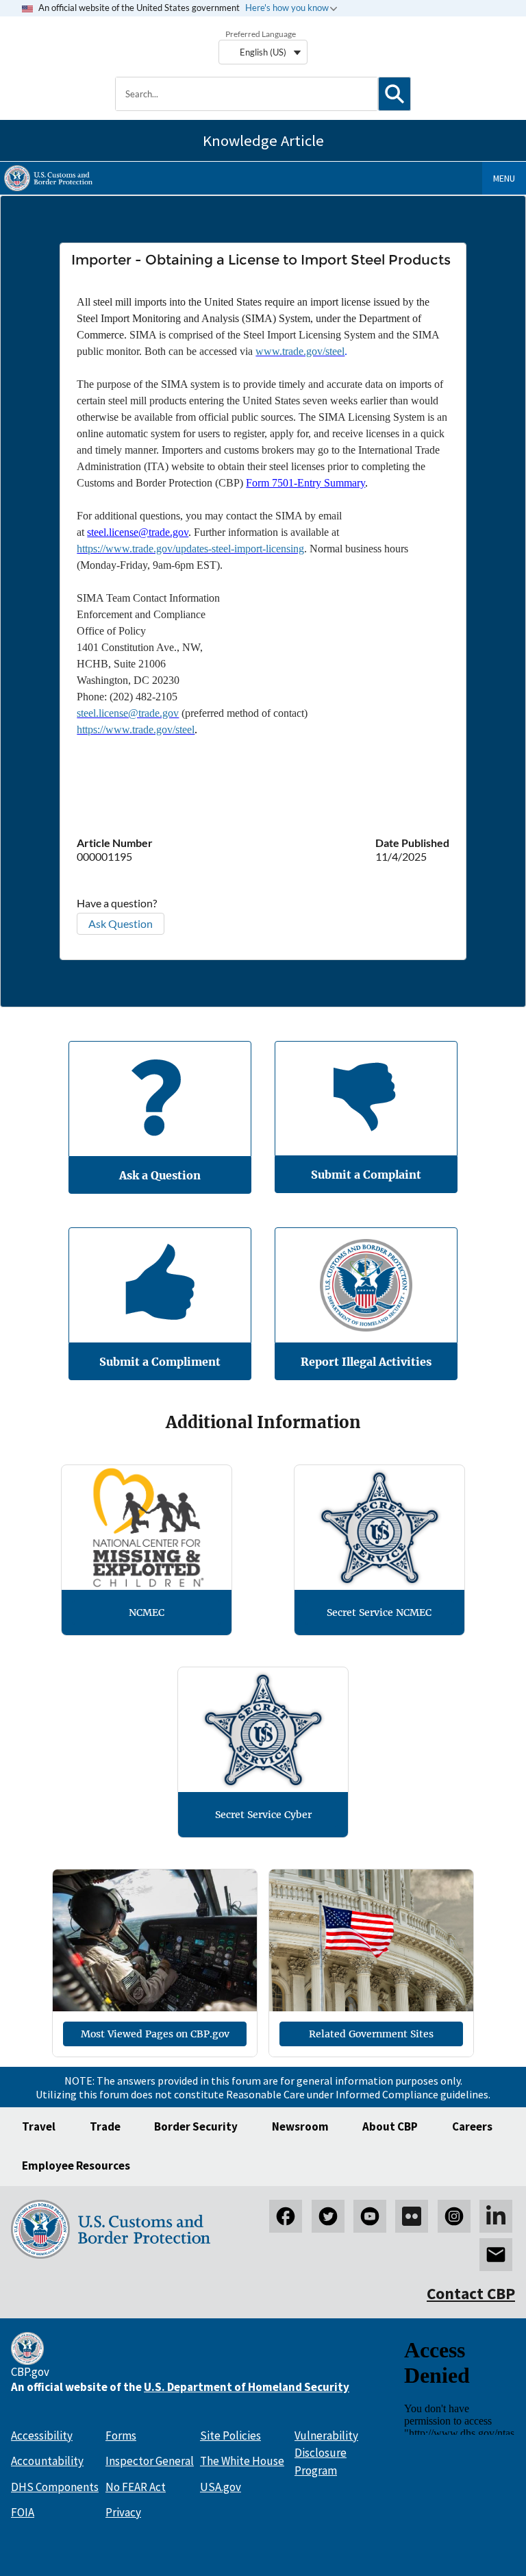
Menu (504, 178)
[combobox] (247, 94)
